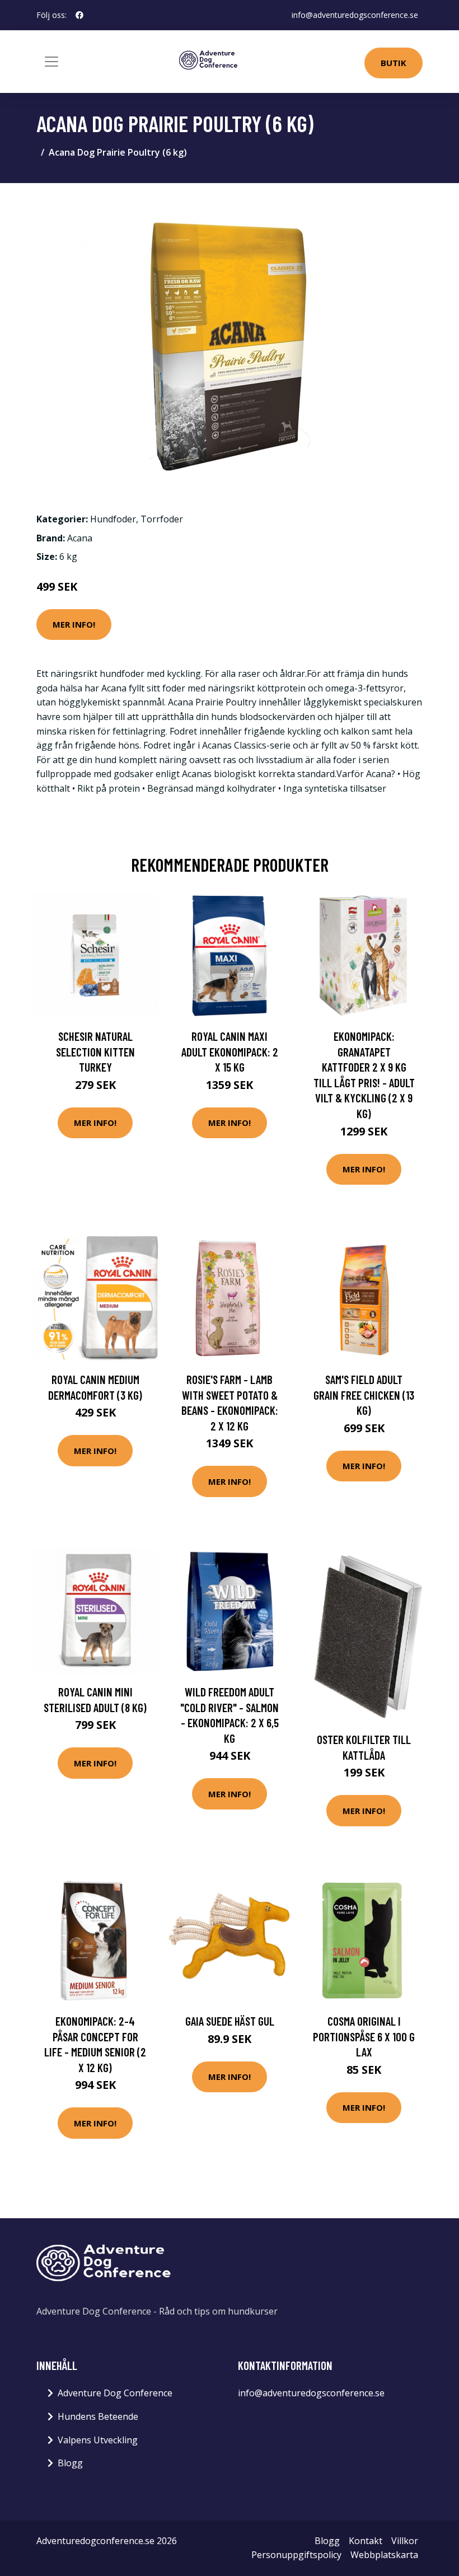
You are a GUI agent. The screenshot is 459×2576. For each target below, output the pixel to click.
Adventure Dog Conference (115, 2393)
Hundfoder (113, 519)
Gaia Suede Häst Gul (230, 2021)
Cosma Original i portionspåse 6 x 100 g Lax (364, 2036)
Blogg (70, 2463)
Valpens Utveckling (98, 2440)
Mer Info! (74, 624)
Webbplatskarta (384, 2555)
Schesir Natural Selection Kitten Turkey (95, 1051)
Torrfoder (162, 519)
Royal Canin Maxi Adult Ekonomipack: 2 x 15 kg (230, 1051)
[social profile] (79, 15)
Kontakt (366, 2541)
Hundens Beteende (98, 2416)
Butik (394, 63)
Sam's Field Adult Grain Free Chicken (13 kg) (364, 1395)
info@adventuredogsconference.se (355, 15)
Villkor (405, 2541)
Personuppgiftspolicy (296, 2555)
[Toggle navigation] (51, 62)
